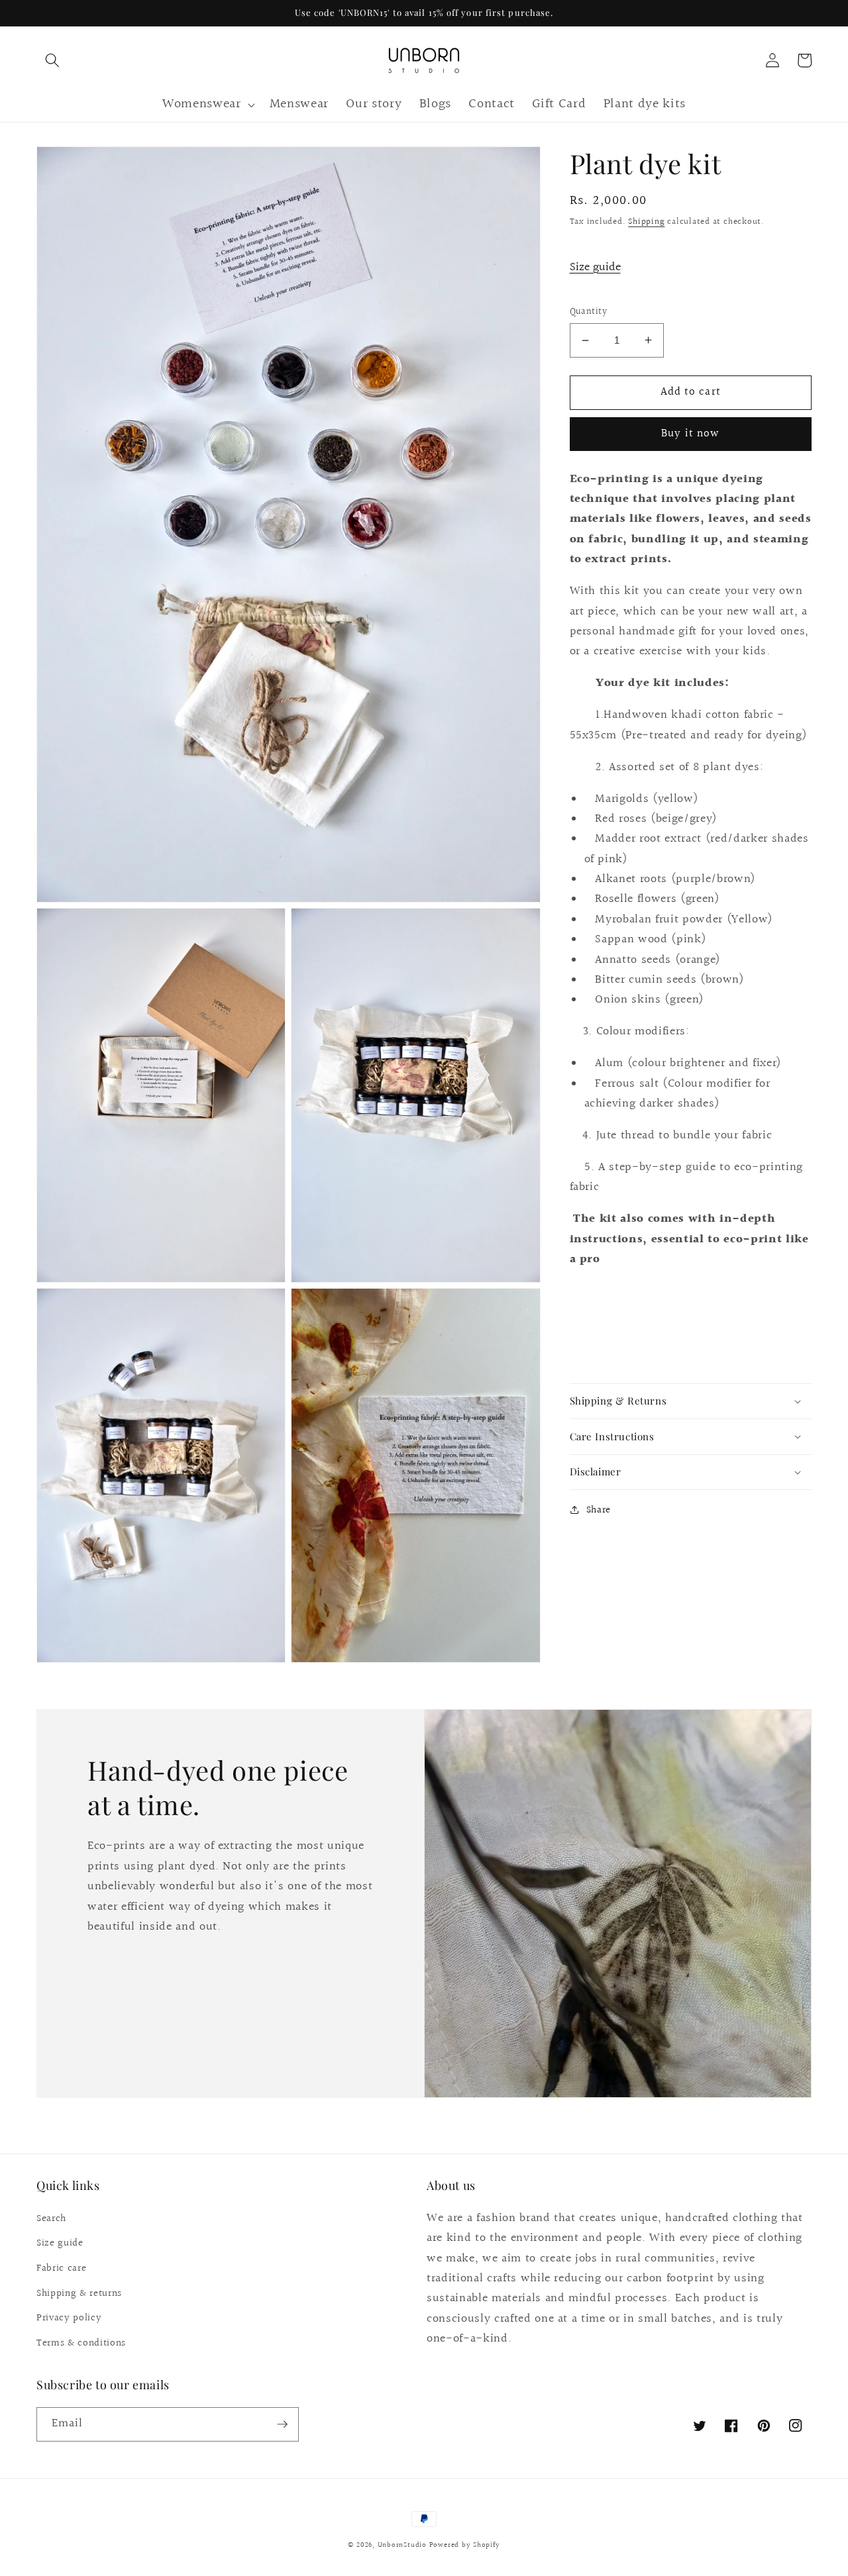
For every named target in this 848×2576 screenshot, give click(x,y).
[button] (52, 60)
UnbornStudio (402, 2545)
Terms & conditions (81, 2343)
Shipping (646, 222)
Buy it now (690, 434)
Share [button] (599, 1510)
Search (51, 2218)
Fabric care (61, 2268)
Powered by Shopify (465, 2545)
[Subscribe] (282, 2424)
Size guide (595, 267)
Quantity (589, 312)
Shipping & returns (79, 2293)
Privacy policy (69, 2318)
